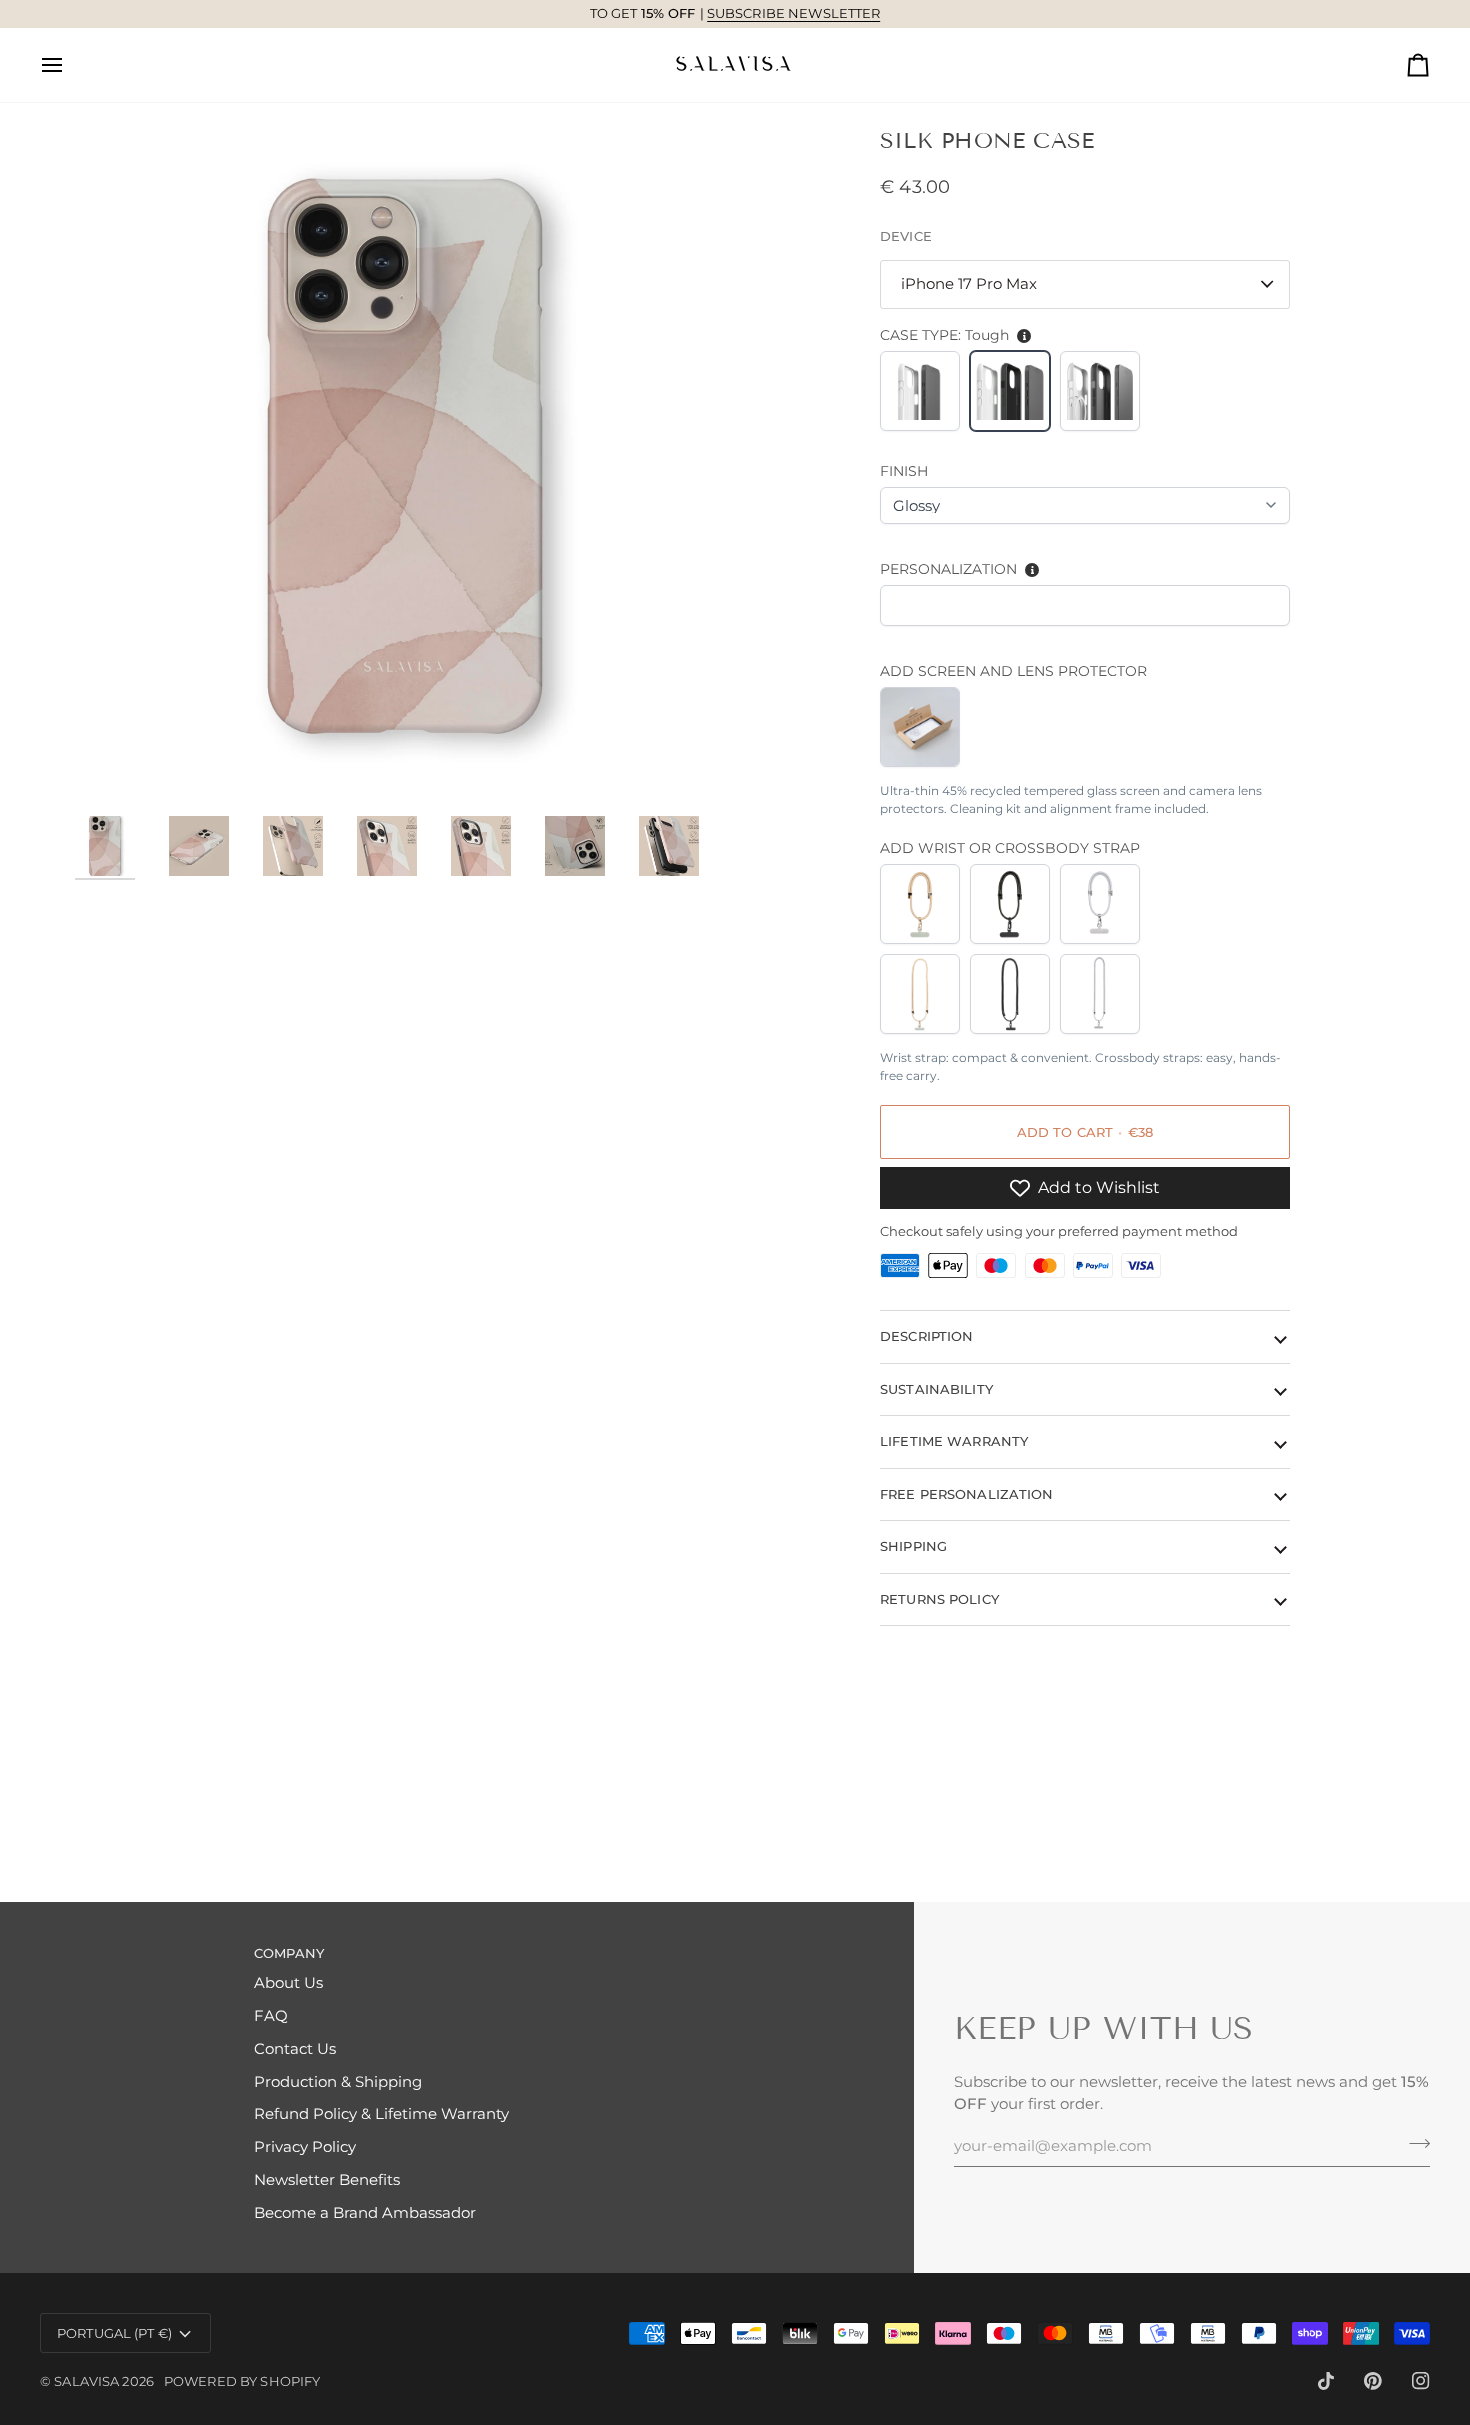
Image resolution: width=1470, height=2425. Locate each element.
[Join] (1413, 2143)
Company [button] (289, 1953)
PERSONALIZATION (948, 569)
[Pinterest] (1373, 2381)
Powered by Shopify (242, 2381)
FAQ (271, 2016)
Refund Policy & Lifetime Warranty (381, 2114)
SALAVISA (86, 2381)
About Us (288, 1983)
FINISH (904, 471)
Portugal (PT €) (114, 2333)
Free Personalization (967, 1493)
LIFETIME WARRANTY (954, 1441)
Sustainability (936, 1388)
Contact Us (295, 2049)
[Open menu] (70, 65)
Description (926, 1336)
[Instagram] (1421, 2381)
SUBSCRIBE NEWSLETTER (794, 13)
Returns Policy (939, 1598)
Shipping (913, 1546)
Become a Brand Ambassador (365, 2213)
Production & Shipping (338, 2082)
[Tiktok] (1326, 2381)
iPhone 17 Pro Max (969, 284)
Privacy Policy (305, 2147)
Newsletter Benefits (327, 2180)
